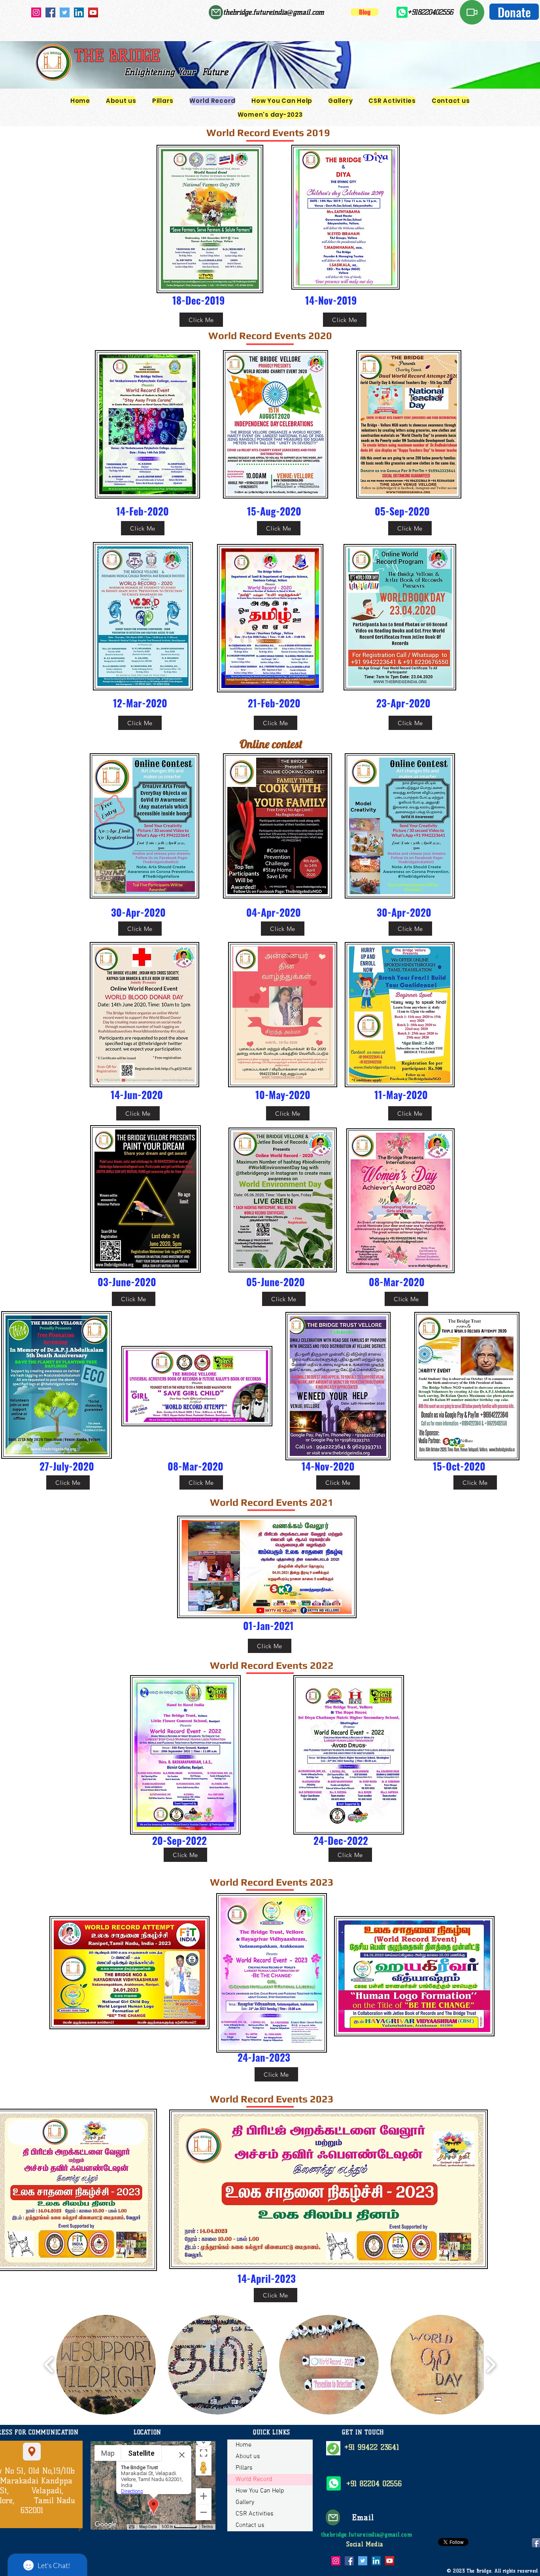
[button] (106, 2365)
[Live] (472, 12)
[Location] (32, 2452)
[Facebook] (50, 12)
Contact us (250, 2525)
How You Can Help (260, 2491)
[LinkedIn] (79, 12)
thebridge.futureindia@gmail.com (274, 12)
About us (248, 2457)
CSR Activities (255, 2514)
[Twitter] (65, 12)
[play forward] (491, 2365)
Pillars (244, 2468)
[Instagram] (36, 12)
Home (244, 2445)
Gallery (245, 2502)
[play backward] (49, 2365)
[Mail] (216, 12)
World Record (254, 2479)
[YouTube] (93, 12)
